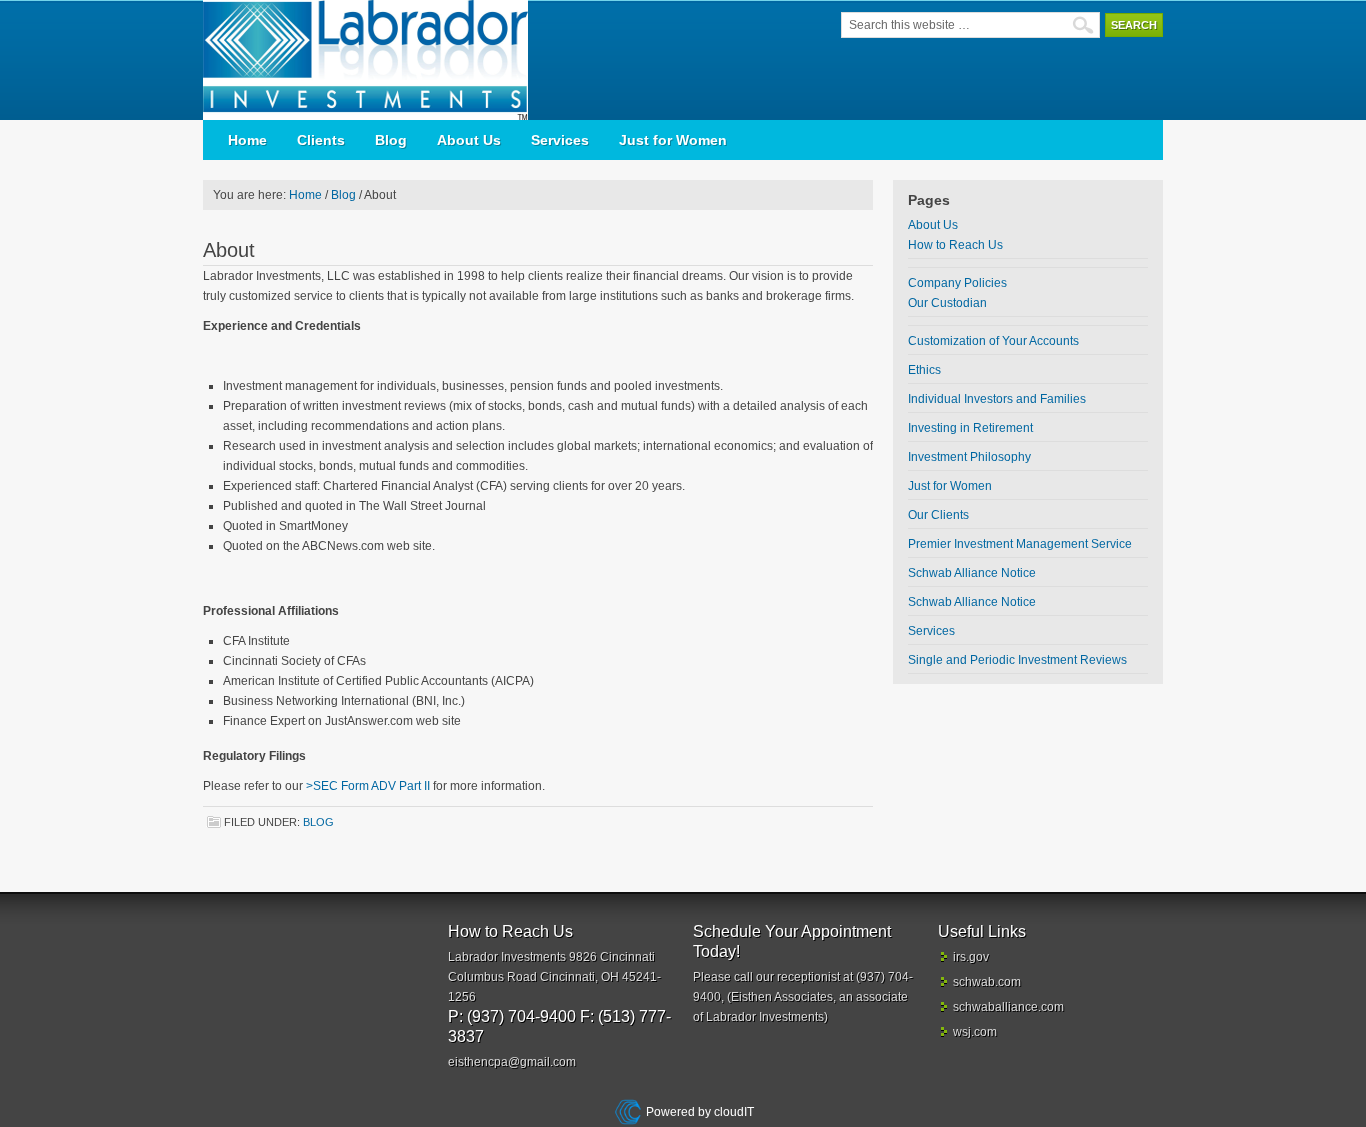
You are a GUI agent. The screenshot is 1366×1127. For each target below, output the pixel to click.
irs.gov (971, 957)
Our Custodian (947, 303)
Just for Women (673, 140)
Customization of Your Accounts (993, 341)
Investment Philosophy (969, 457)
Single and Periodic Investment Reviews (1017, 660)
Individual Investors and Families (997, 399)
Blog (391, 140)
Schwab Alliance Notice (972, 573)
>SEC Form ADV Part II (368, 786)
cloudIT (732, 1112)
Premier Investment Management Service (1020, 544)
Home (247, 140)
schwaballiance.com (1008, 1007)
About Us (469, 140)
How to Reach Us (955, 245)
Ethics (924, 370)
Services (560, 140)
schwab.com (987, 982)
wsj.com (975, 1032)
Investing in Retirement (970, 428)
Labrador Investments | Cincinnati (373, 60)
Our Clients (938, 515)
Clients (321, 140)
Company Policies (957, 283)
